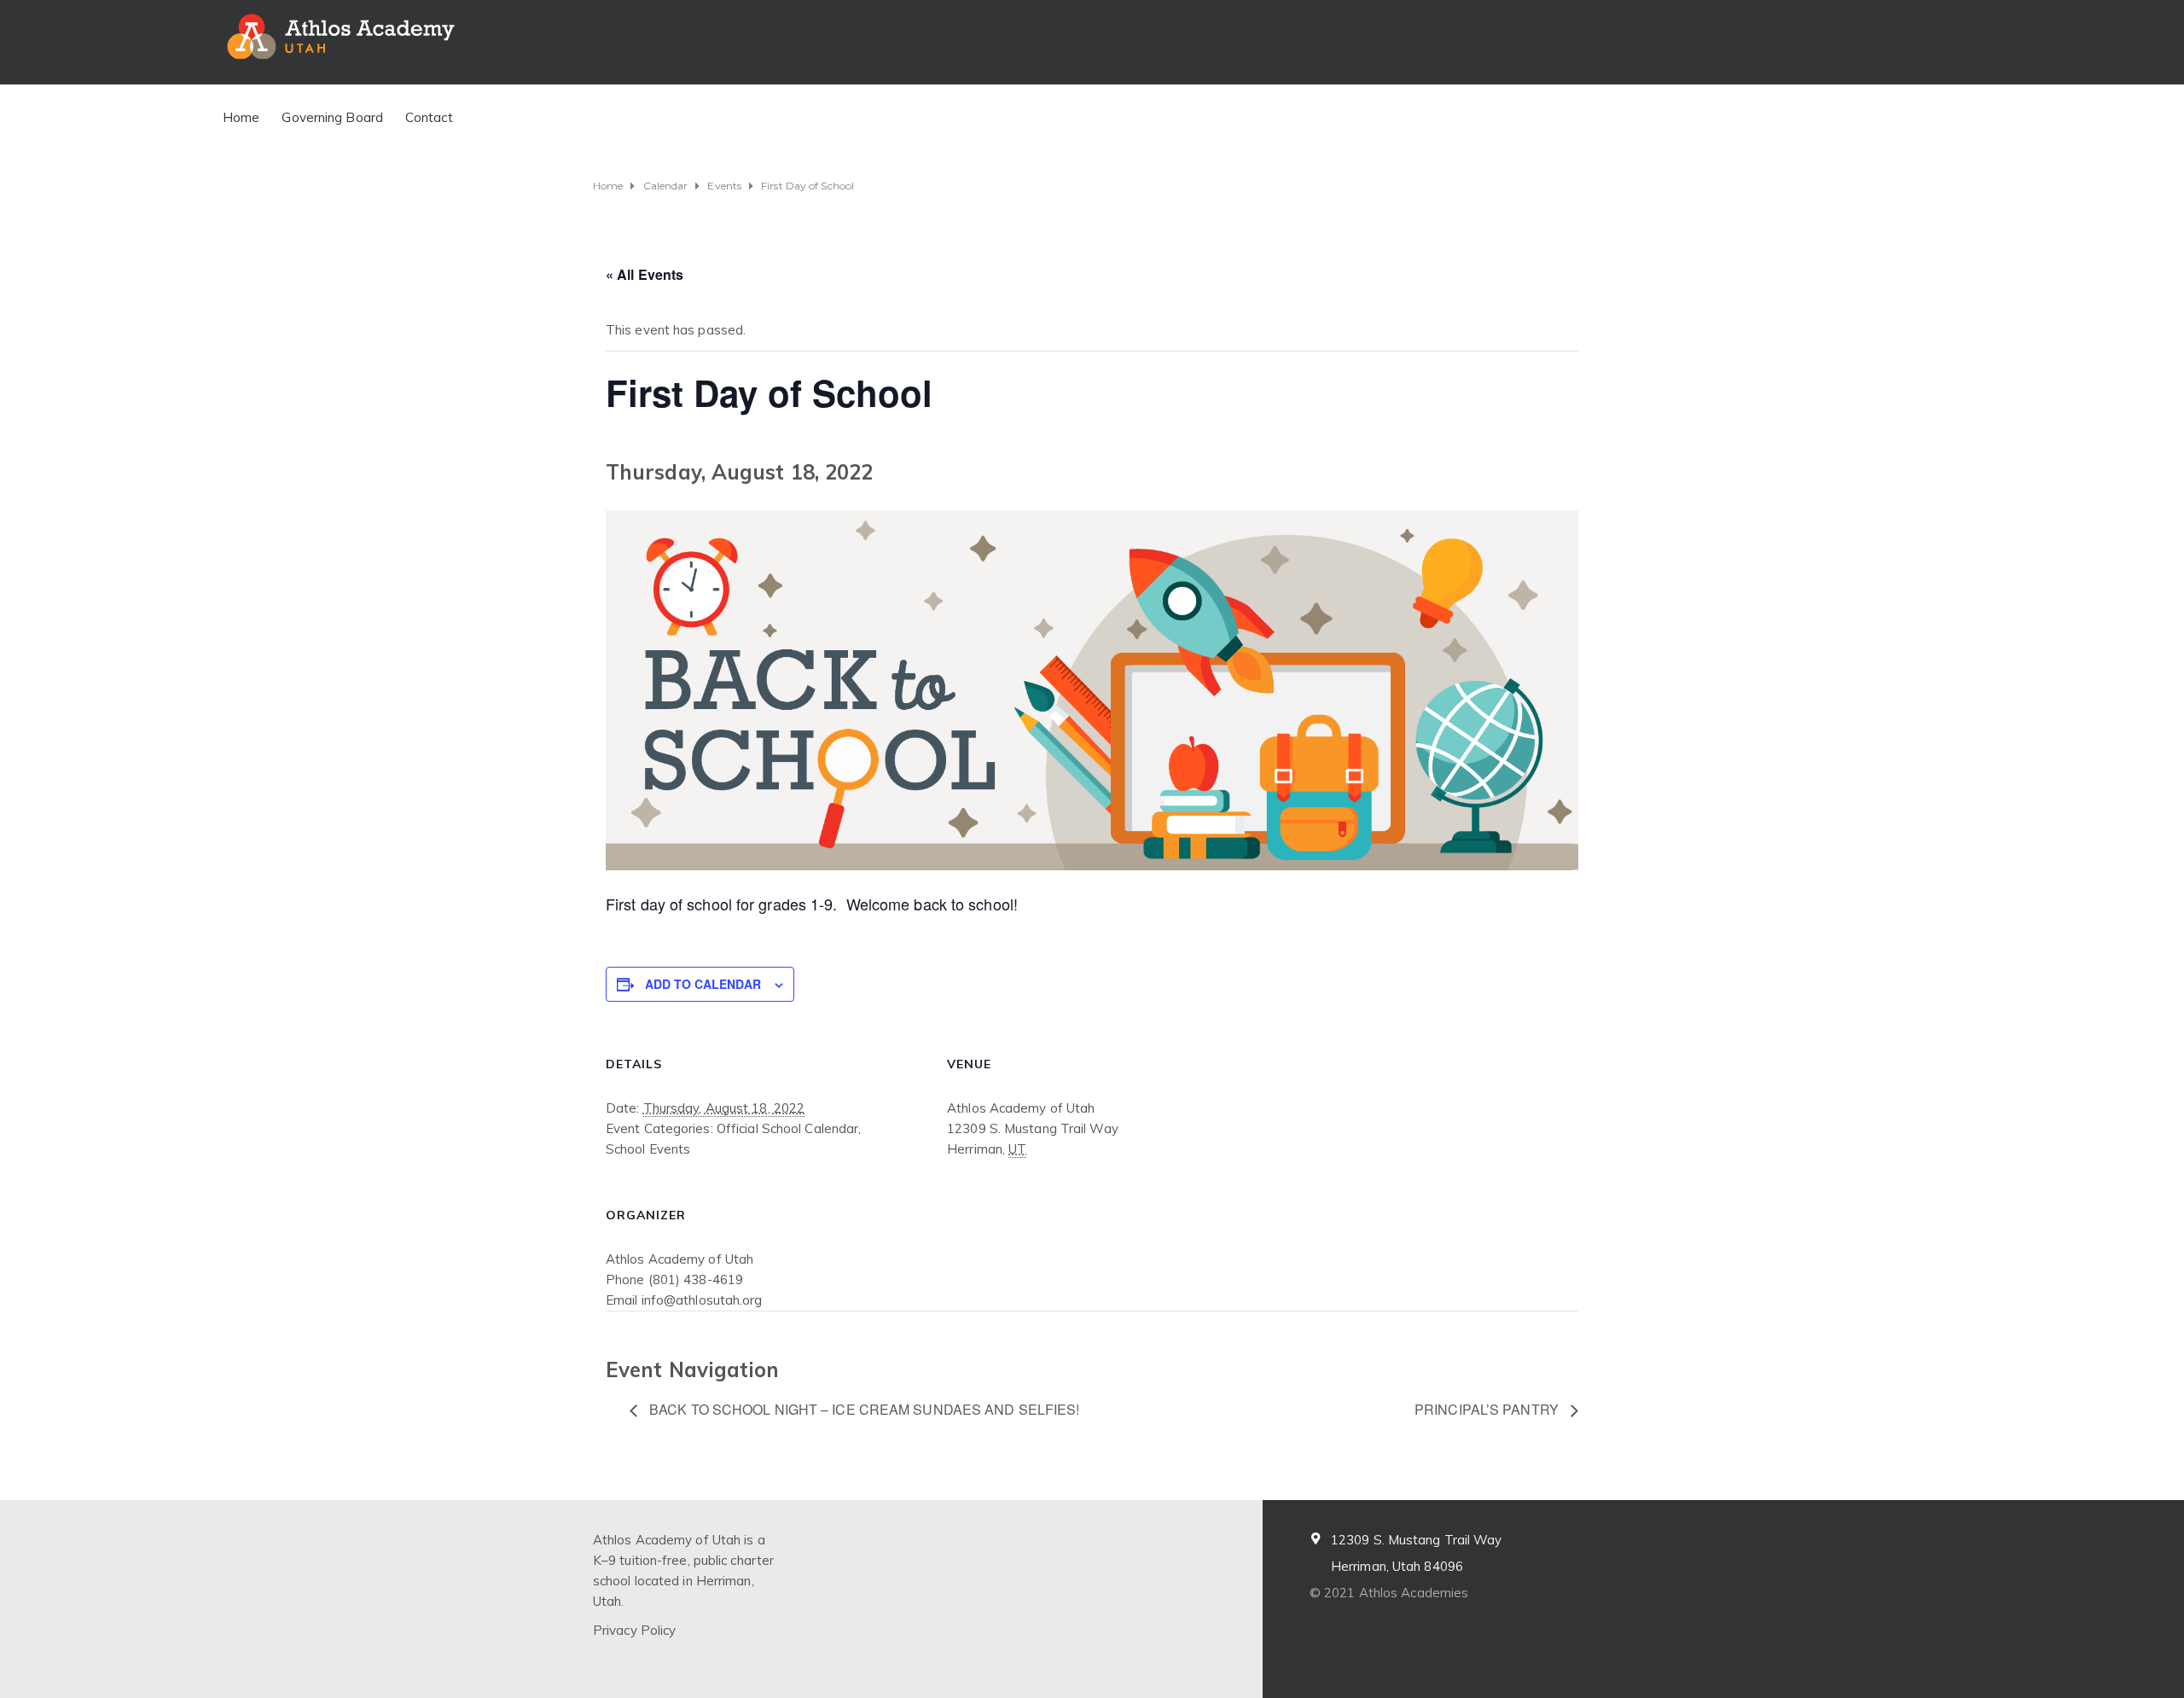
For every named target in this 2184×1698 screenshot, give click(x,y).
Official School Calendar (787, 1128)
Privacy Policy (634, 1630)
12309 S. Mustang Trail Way (1417, 1540)
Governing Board (332, 117)
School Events (648, 1149)
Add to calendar (703, 984)
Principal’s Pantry (1488, 1409)
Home (241, 117)
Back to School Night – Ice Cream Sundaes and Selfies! (863, 1409)
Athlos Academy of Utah (680, 1259)
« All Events (645, 274)
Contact (429, 117)
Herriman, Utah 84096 (1397, 1566)
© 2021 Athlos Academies (1389, 1593)
